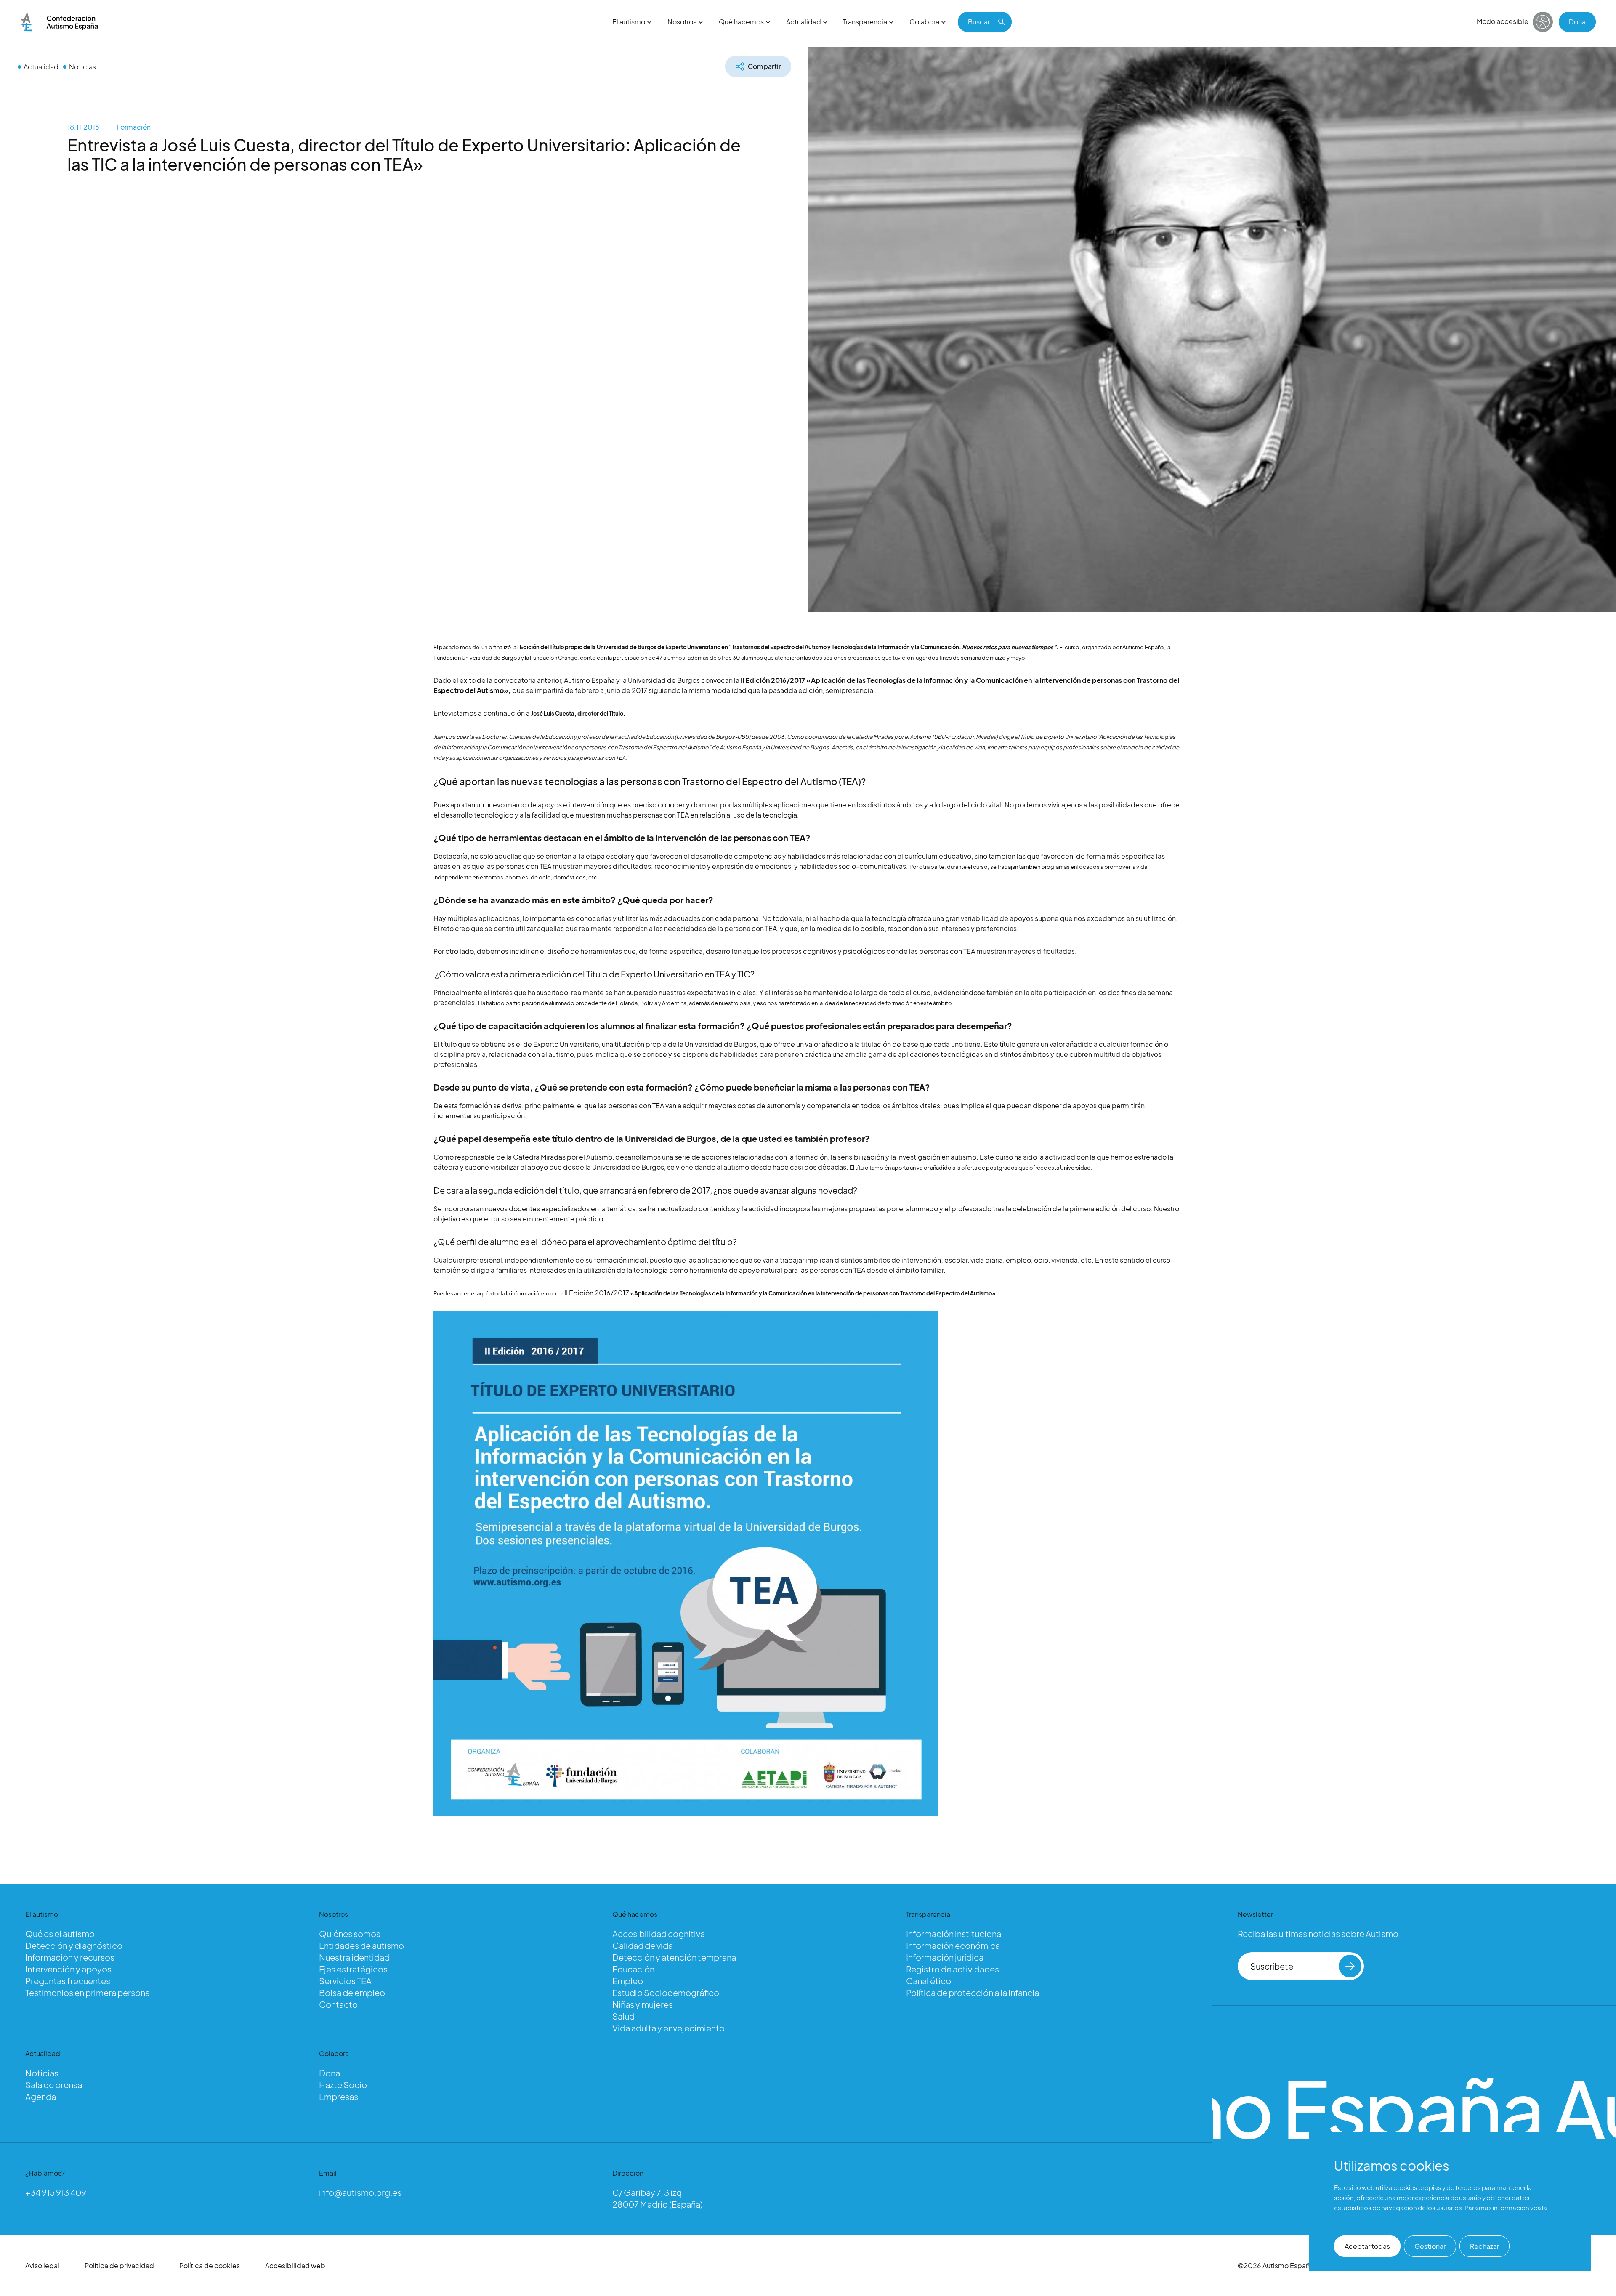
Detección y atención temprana (674, 1957)
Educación (633, 1969)
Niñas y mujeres (643, 2004)
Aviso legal (42, 2265)
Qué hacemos (741, 22)
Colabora (924, 22)
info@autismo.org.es (360, 2192)
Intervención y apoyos (68, 1969)
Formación (134, 127)
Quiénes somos (350, 1934)
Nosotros (682, 22)
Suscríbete (1272, 1966)
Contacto (338, 2004)
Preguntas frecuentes (68, 1981)
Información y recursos (70, 1957)
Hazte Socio (343, 2085)
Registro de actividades (953, 1969)
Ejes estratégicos (353, 1969)
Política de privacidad (119, 2265)
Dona (1577, 22)
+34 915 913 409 (56, 2192)
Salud (623, 2016)
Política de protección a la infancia (973, 1992)
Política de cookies (210, 2265)
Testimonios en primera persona (88, 1992)
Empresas (339, 2096)
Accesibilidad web (295, 2265)
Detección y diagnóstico (74, 1945)
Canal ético (929, 1981)
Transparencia (865, 22)
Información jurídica (945, 1957)
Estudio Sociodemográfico (666, 1992)
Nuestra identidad (354, 1957)
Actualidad (804, 22)
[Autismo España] (59, 22)
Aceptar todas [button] (1367, 2246)
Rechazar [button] (1484, 2246)
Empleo (628, 1981)
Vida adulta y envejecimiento (668, 2028)
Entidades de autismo (361, 1945)
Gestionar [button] (1430, 2246)
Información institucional (955, 1934)
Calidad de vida (643, 1945)
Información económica (953, 1945)
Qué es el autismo (60, 1934)
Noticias (82, 67)
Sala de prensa (54, 2085)
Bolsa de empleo (352, 1992)
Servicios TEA (345, 1981)
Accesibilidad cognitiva (659, 1934)
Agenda (41, 2096)
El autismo (629, 22)
